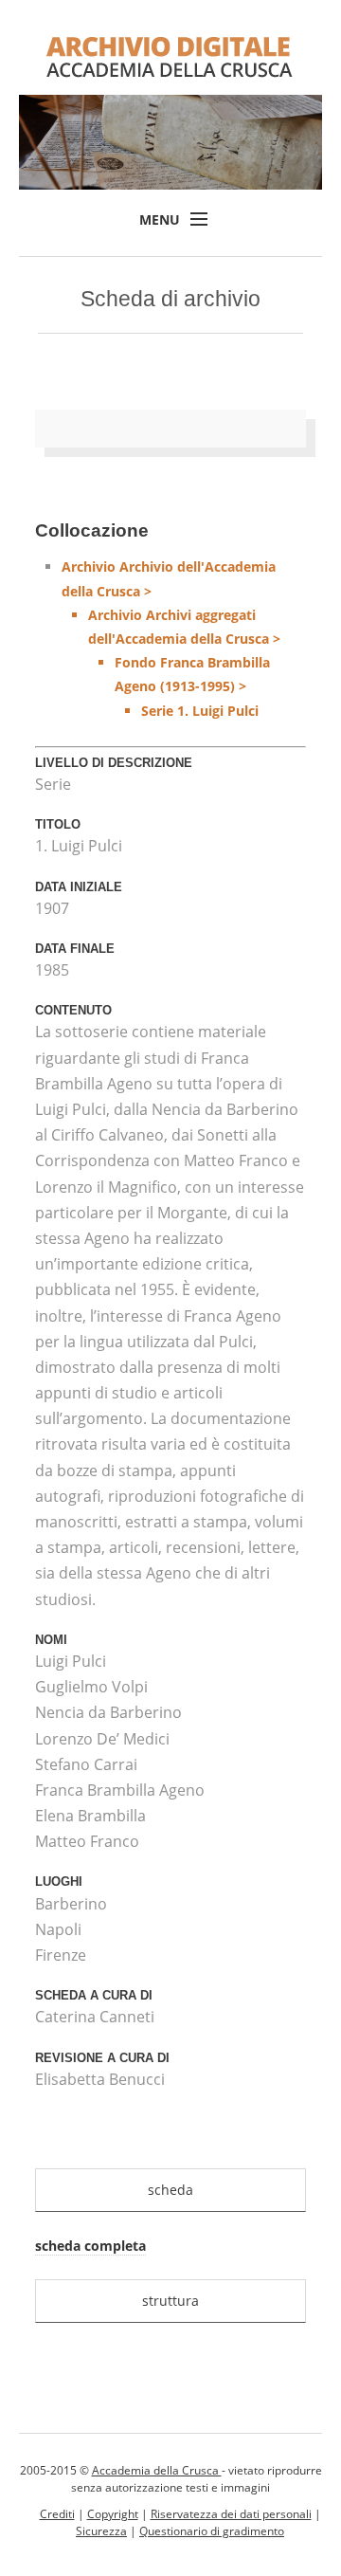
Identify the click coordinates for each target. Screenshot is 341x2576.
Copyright (113, 2514)
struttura (170, 2301)
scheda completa (90, 2246)
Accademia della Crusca (157, 2470)
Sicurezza (101, 2531)
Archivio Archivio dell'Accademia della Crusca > (171, 638)
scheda (170, 2190)
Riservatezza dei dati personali (231, 2514)
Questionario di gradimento (212, 2531)
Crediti (57, 2514)
